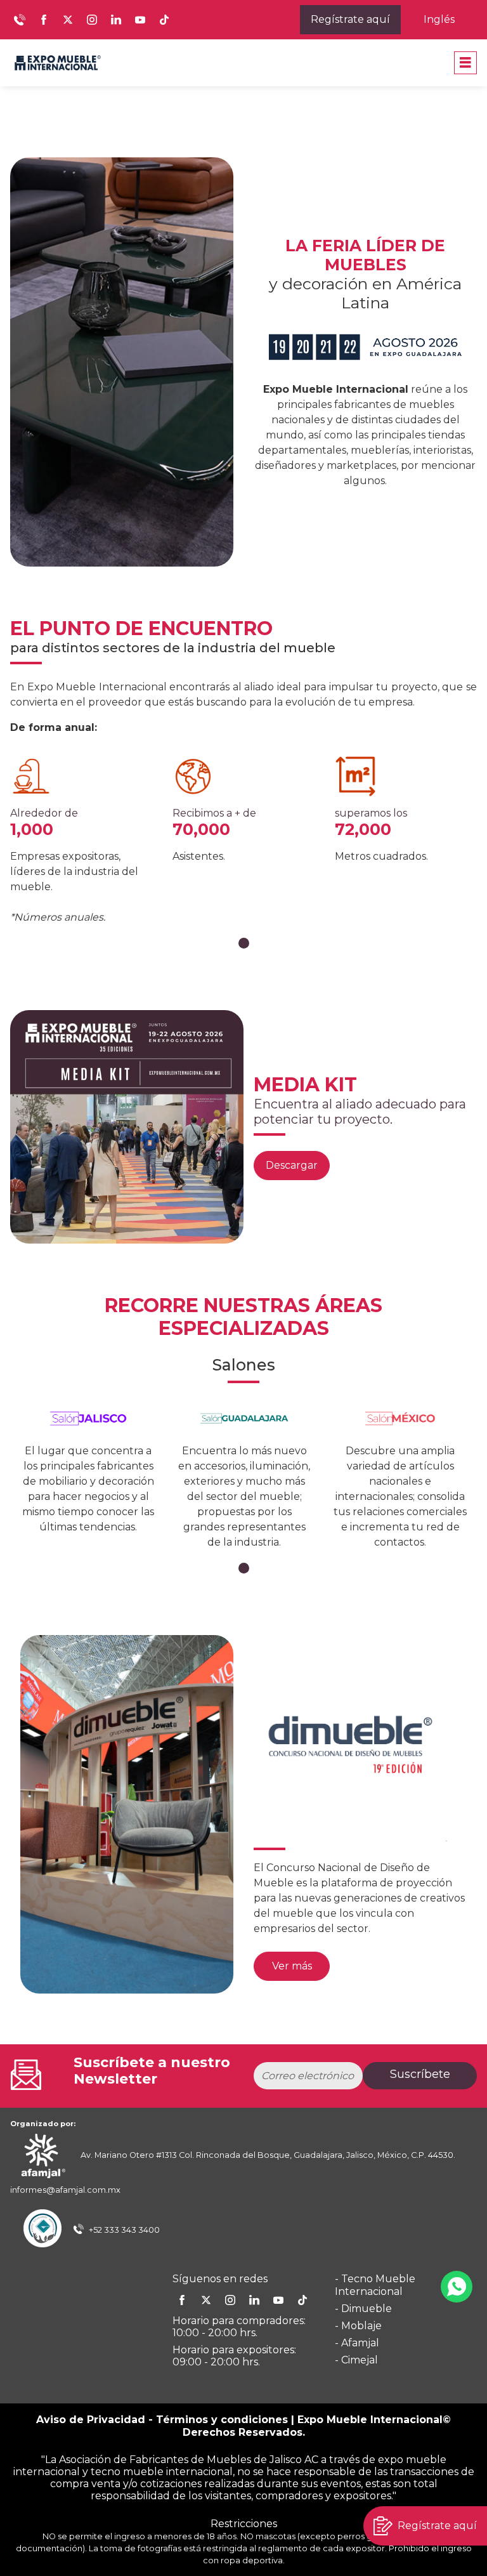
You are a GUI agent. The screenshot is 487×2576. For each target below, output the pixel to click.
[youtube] (278, 2300)
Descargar (292, 1165)
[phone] (20, 20)
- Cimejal (356, 2360)
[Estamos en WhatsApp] (457, 2287)
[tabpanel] (81, 840)
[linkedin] (254, 2300)
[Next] (425, 1817)
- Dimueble (363, 2309)
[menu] (465, 63)
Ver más (292, 1966)
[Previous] (62, 1817)
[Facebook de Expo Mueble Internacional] (44, 20)
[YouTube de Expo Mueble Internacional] (140, 20)
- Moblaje (358, 2326)
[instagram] (230, 2300)
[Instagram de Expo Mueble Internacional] (92, 20)
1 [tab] (244, 943)
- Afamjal (357, 2343)
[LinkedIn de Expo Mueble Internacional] (116, 20)
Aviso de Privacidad (91, 2420)
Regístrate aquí (350, 19)
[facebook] (182, 2300)
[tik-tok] (302, 2300)
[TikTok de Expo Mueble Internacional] (164, 20)
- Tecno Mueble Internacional (375, 2285)
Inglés (439, 19)
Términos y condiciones (222, 2420)
